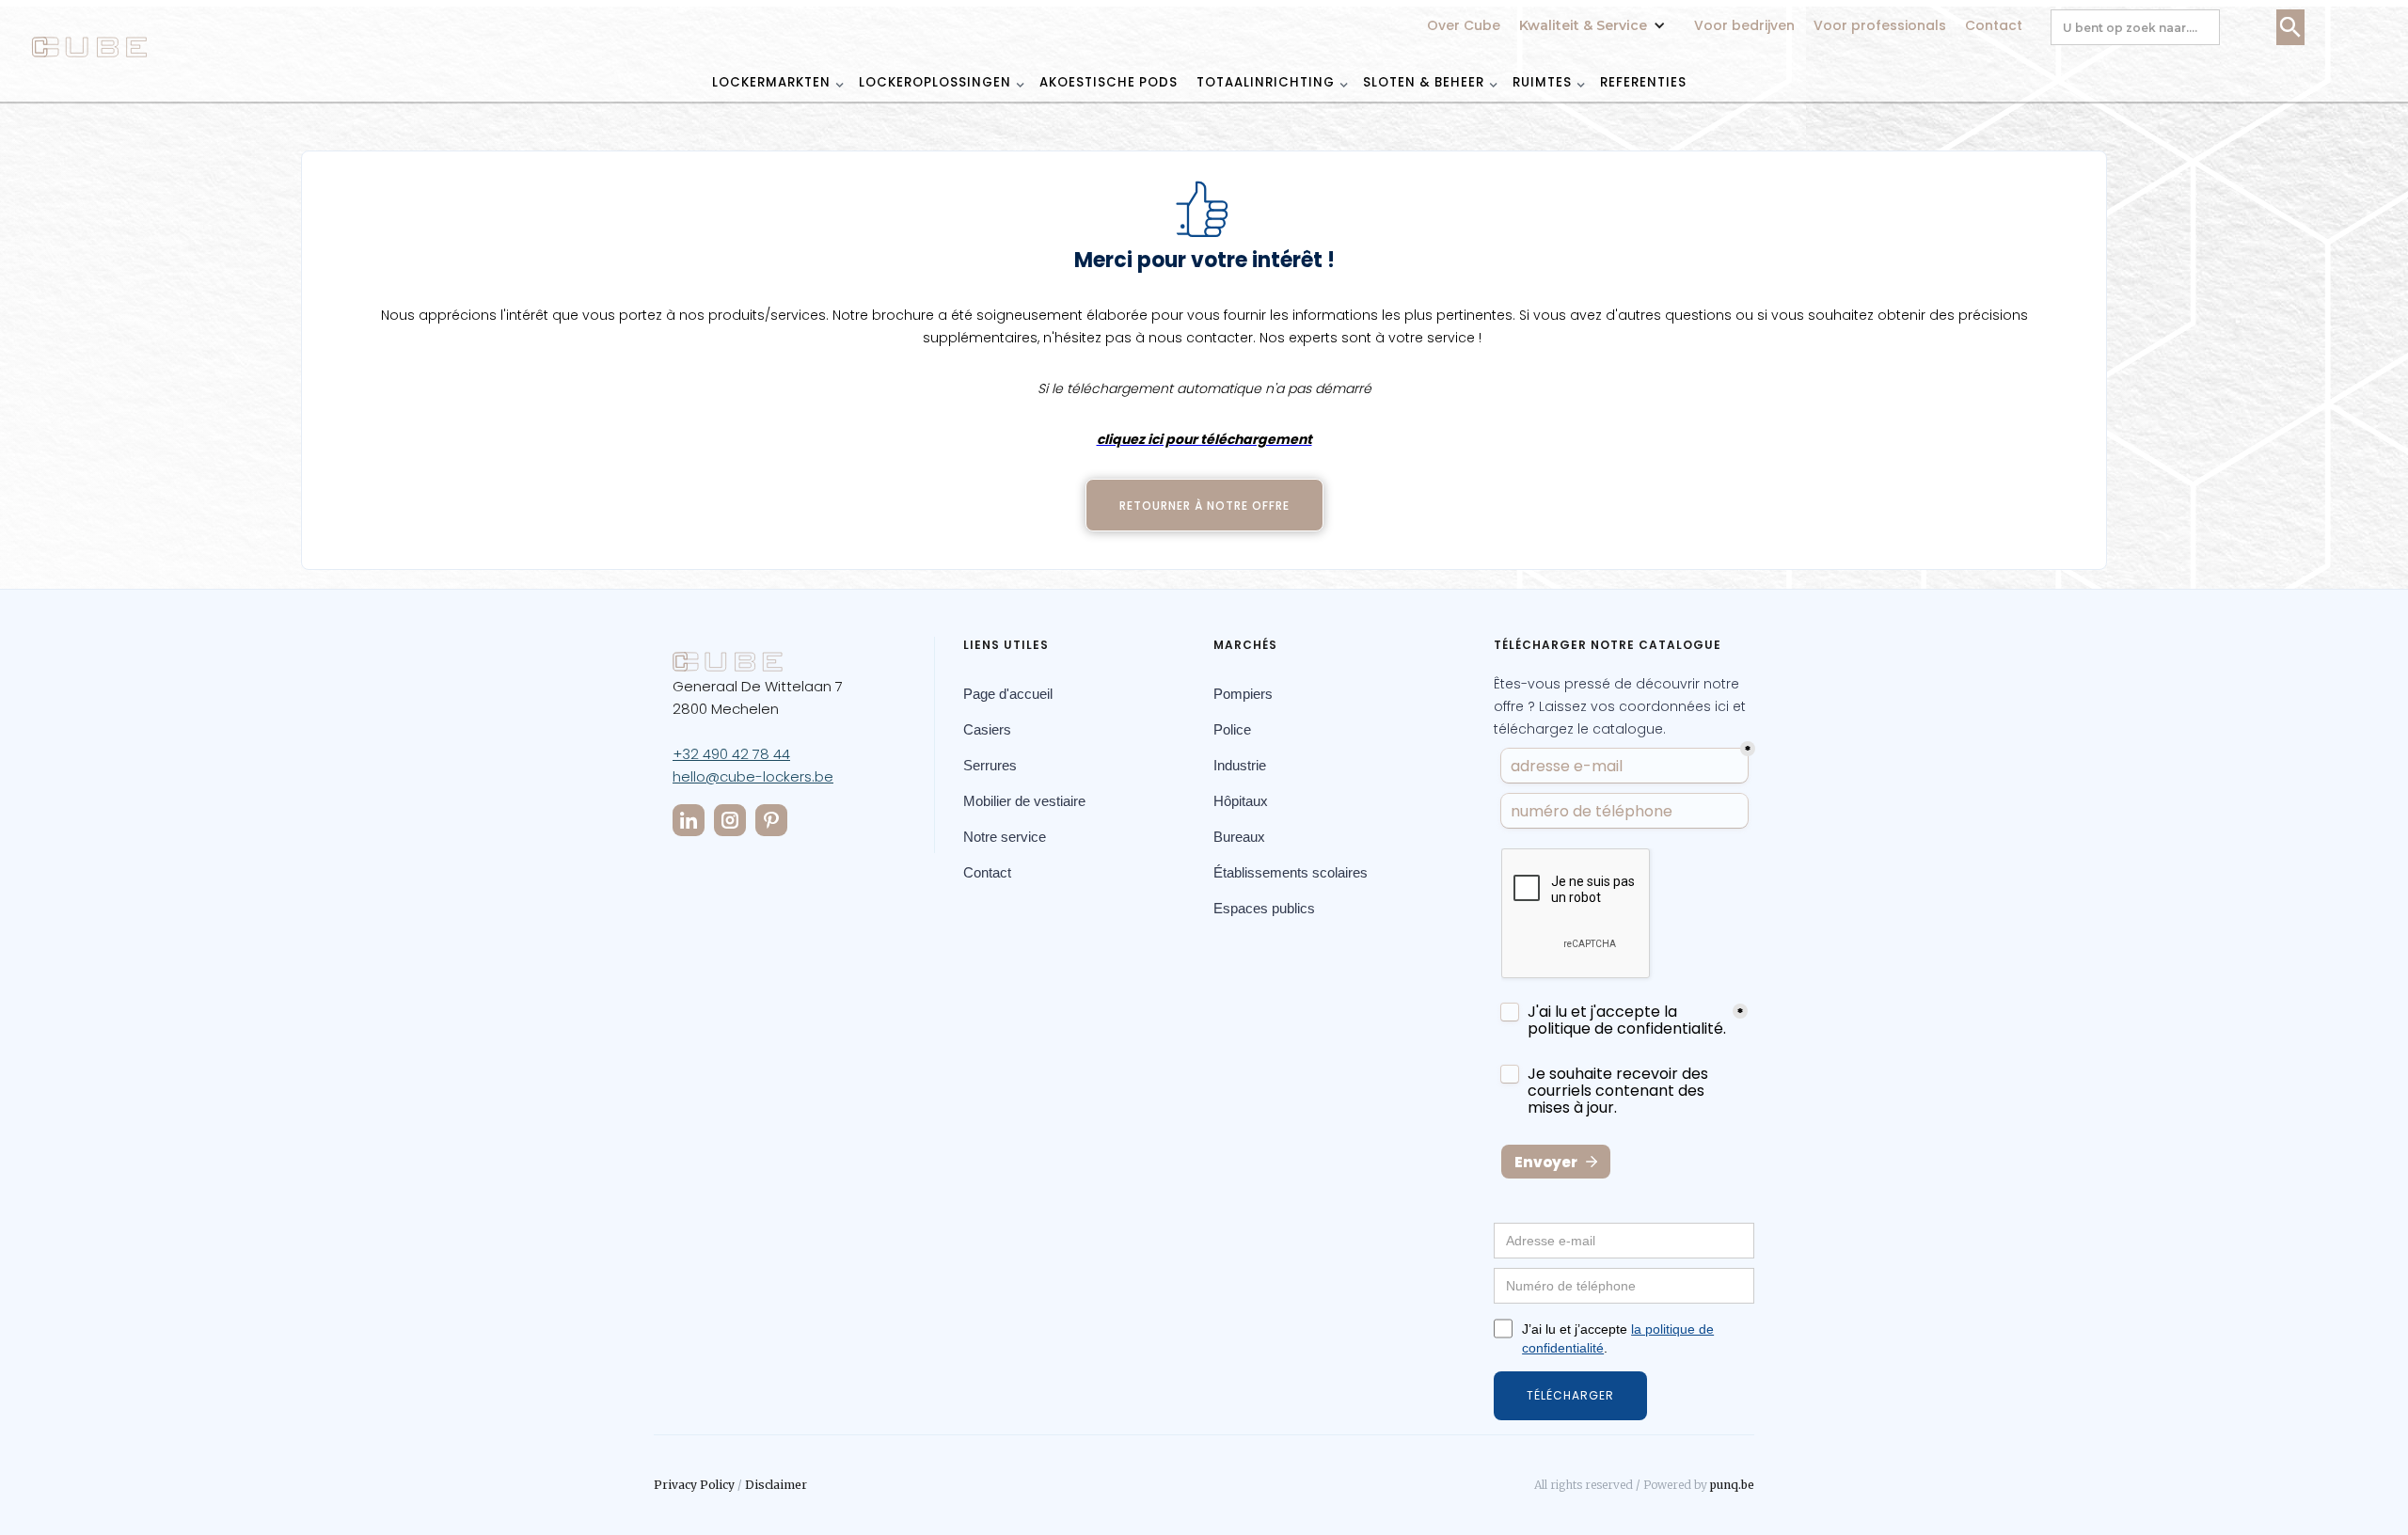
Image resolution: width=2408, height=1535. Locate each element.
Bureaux (1239, 837)
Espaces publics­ (1264, 908)
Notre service (1005, 837)
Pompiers (1243, 694)
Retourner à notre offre (1204, 506)
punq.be (1732, 1485)
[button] (1597, 16)
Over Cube (1464, 25)
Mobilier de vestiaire (1024, 801)
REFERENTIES (1643, 82)
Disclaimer (776, 1485)
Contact (1994, 25)
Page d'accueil (1008, 694)
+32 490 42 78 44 (731, 754)
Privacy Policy (694, 1485)
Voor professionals (1880, 25)
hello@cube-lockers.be (753, 776)
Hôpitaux (1241, 801)
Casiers (987, 729)
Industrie (1240, 765)
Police (1232, 729)
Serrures (990, 765)
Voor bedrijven (1744, 25)
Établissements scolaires (1291, 872)
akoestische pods (1109, 82)
